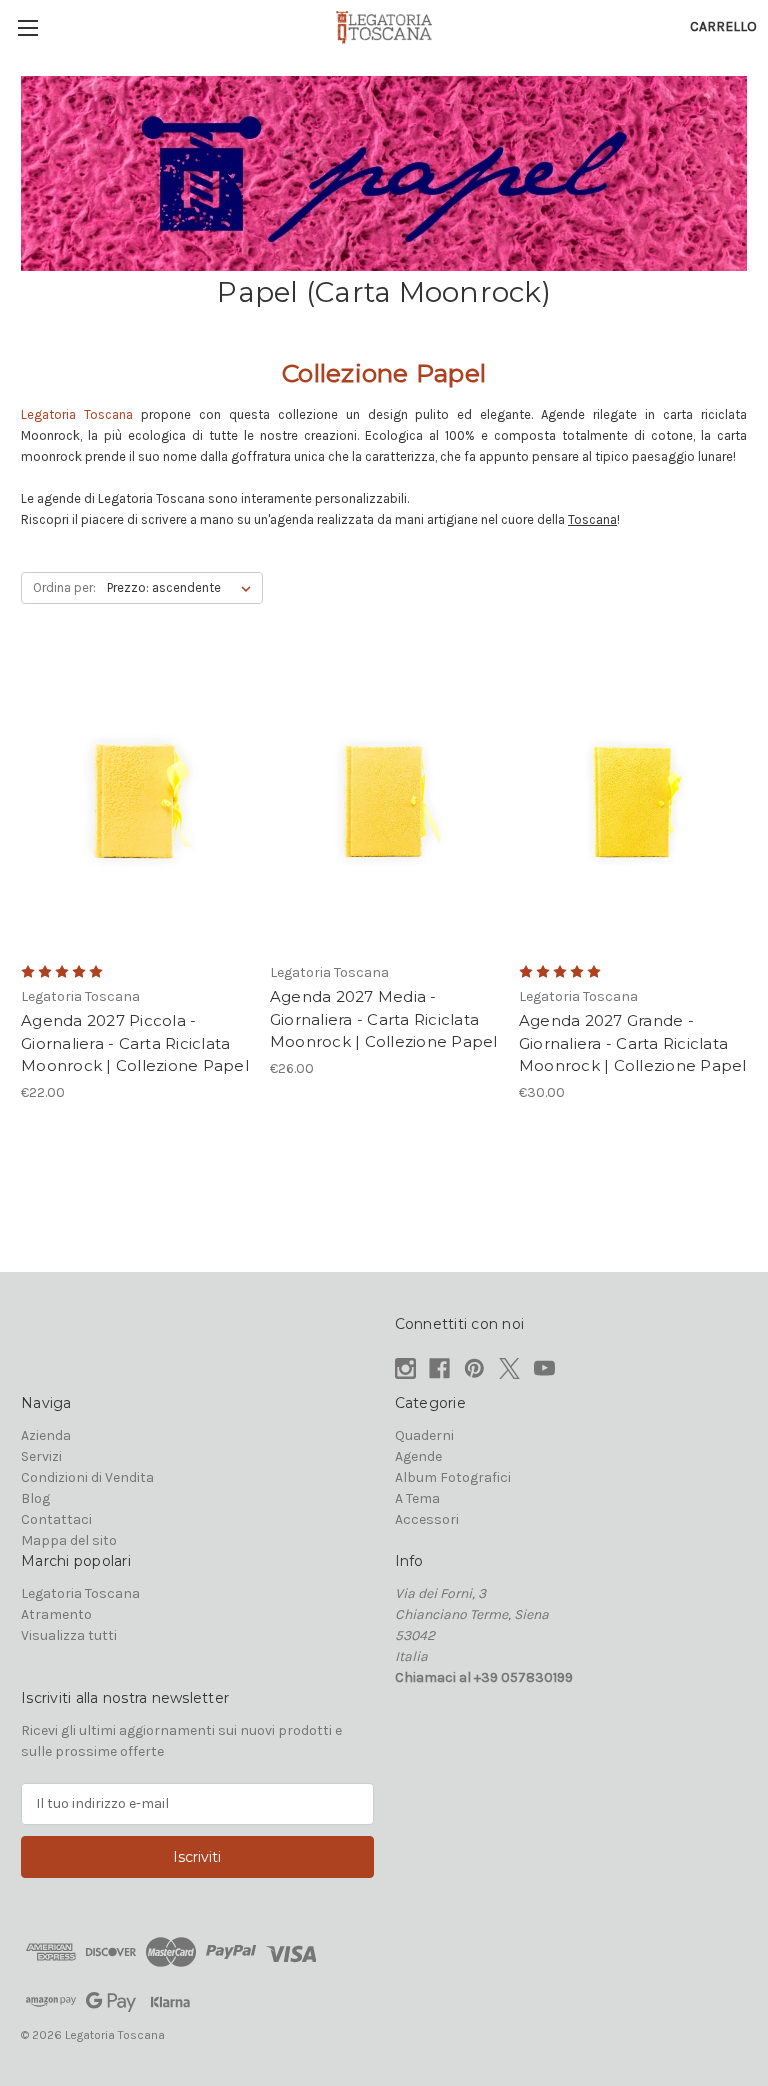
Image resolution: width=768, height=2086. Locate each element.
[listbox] (183, 588)
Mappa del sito (69, 1540)
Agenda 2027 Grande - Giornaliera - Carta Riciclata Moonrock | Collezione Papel (633, 1043)
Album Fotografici (453, 1477)
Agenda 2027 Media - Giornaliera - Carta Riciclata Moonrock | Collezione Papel (384, 1019)
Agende (418, 1456)
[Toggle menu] (27, 27)
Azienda (46, 1435)
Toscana (592, 519)
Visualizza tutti (69, 1635)
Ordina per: (64, 587)
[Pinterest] (474, 1368)
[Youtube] (544, 1368)
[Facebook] (439, 1368)
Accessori (427, 1519)
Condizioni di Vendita (87, 1477)
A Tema (417, 1498)
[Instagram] (405, 1368)
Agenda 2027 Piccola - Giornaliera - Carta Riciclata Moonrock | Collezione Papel (135, 1043)
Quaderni (424, 1435)
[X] (509, 1368)
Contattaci (56, 1519)
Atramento (56, 1614)
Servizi (41, 1456)
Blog (35, 1498)
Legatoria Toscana (80, 1593)
